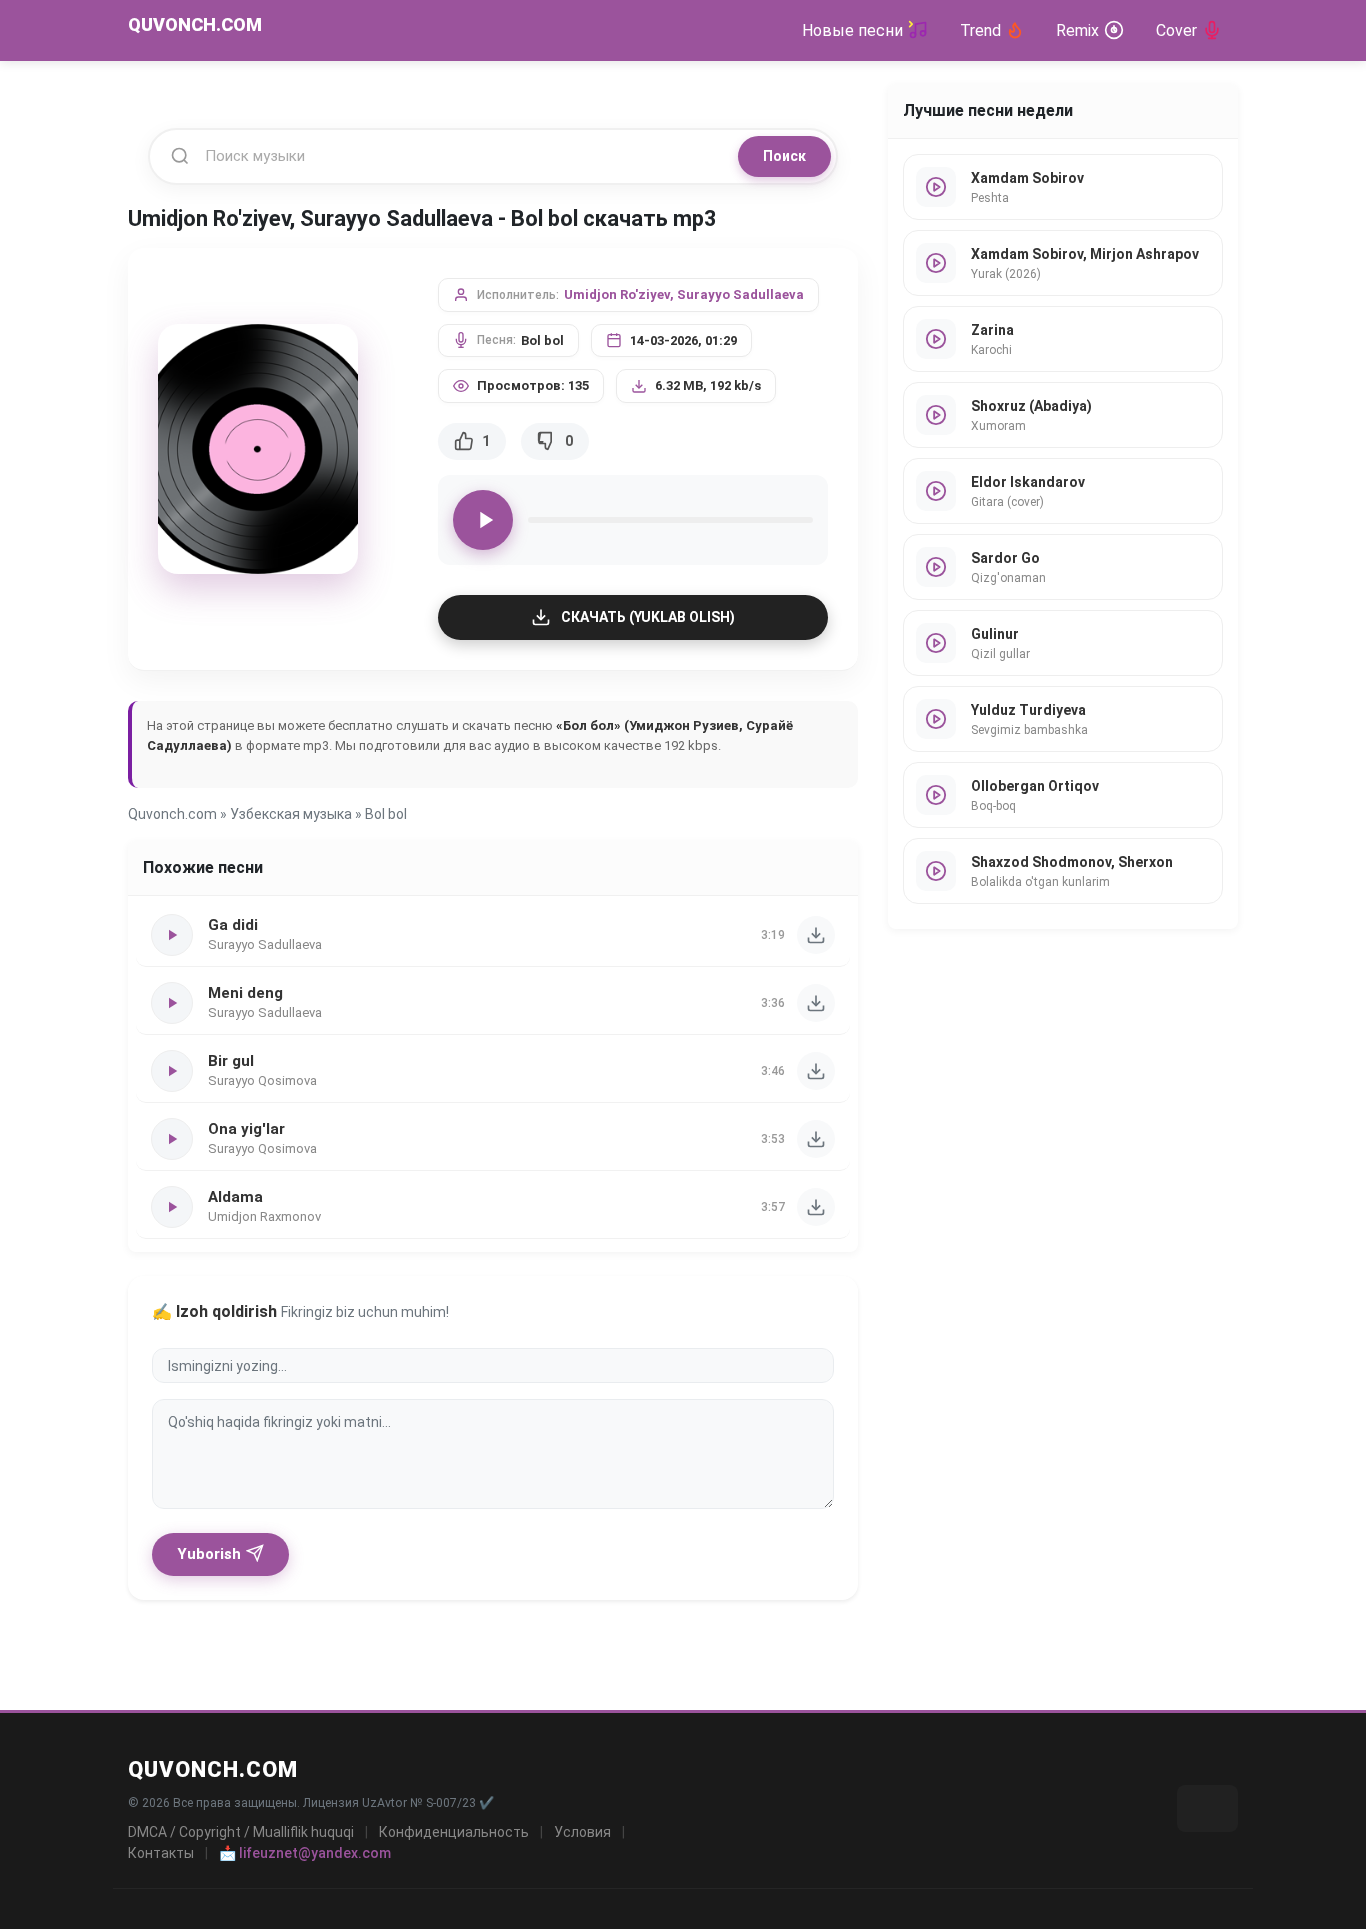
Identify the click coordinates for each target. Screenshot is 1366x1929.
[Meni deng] (816, 1003)
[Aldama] (816, 1207)
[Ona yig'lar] (816, 1139)
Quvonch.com (172, 814)
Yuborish (209, 1554)
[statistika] (1207, 1808)
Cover (1176, 30)
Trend (980, 30)
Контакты (161, 1853)
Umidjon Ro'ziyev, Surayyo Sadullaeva (684, 294)
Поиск (784, 156)
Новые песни (852, 30)
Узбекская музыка (291, 814)
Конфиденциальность (454, 1832)
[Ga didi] (816, 935)
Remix (1077, 30)
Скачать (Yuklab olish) (648, 617)
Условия (582, 1832)
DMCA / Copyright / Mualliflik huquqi (241, 1832)
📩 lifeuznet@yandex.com (305, 1853)
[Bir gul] (816, 1071)
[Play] (483, 520)
